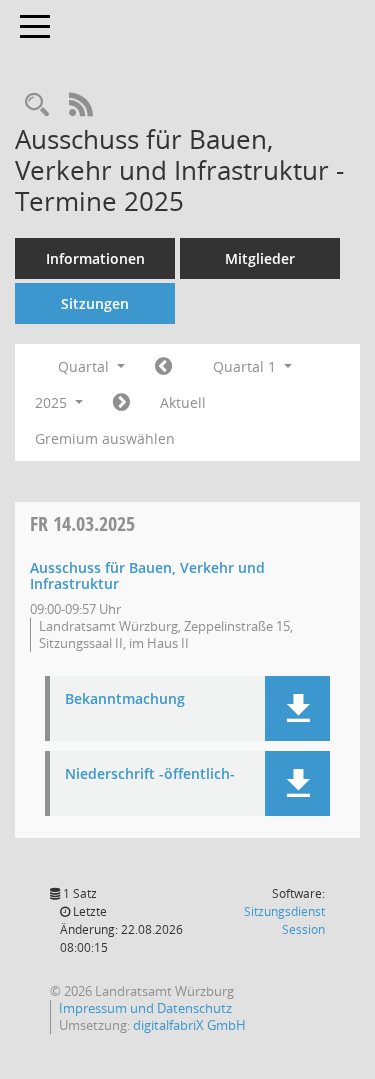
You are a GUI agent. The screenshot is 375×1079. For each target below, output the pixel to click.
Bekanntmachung (125, 699)
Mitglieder (260, 258)
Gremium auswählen (105, 438)
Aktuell (183, 402)
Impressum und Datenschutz (145, 1008)
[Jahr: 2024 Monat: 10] (163, 367)
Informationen (95, 258)
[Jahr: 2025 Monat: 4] (121, 403)
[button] (297, 708)
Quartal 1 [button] (246, 366)
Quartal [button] (85, 366)
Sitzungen (95, 303)
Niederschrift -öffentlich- (150, 774)
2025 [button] (53, 402)
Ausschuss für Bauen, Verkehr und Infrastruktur (147, 576)
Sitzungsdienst (284, 920)
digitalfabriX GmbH (189, 1025)
